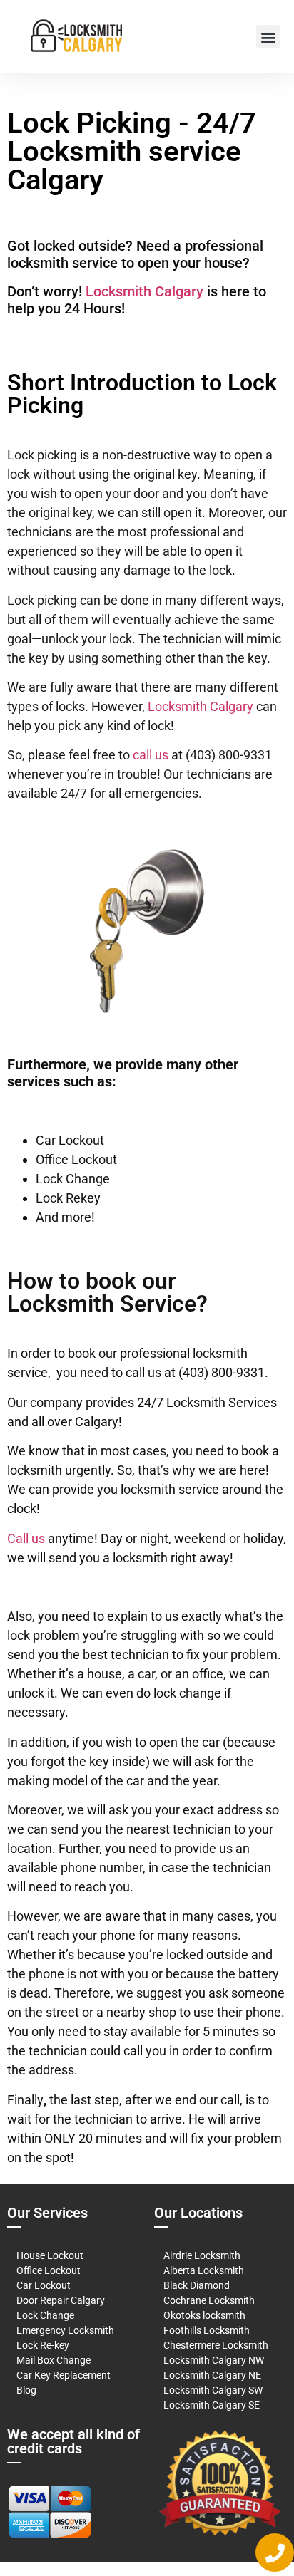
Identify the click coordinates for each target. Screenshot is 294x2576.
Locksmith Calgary (145, 291)
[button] (268, 37)
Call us (26, 1538)
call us (151, 755)
